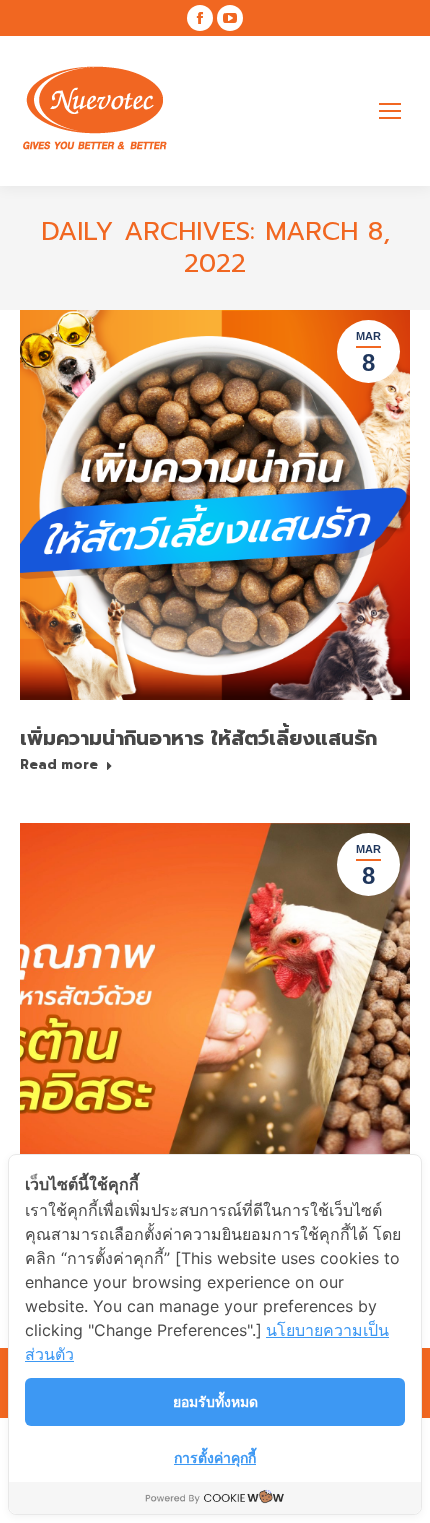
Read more (59, 765)
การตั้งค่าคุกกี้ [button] (215, 1457)
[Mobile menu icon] (390, 111)
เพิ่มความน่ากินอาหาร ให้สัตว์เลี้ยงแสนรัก (198, 738)
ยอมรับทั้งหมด (215, 1401)
